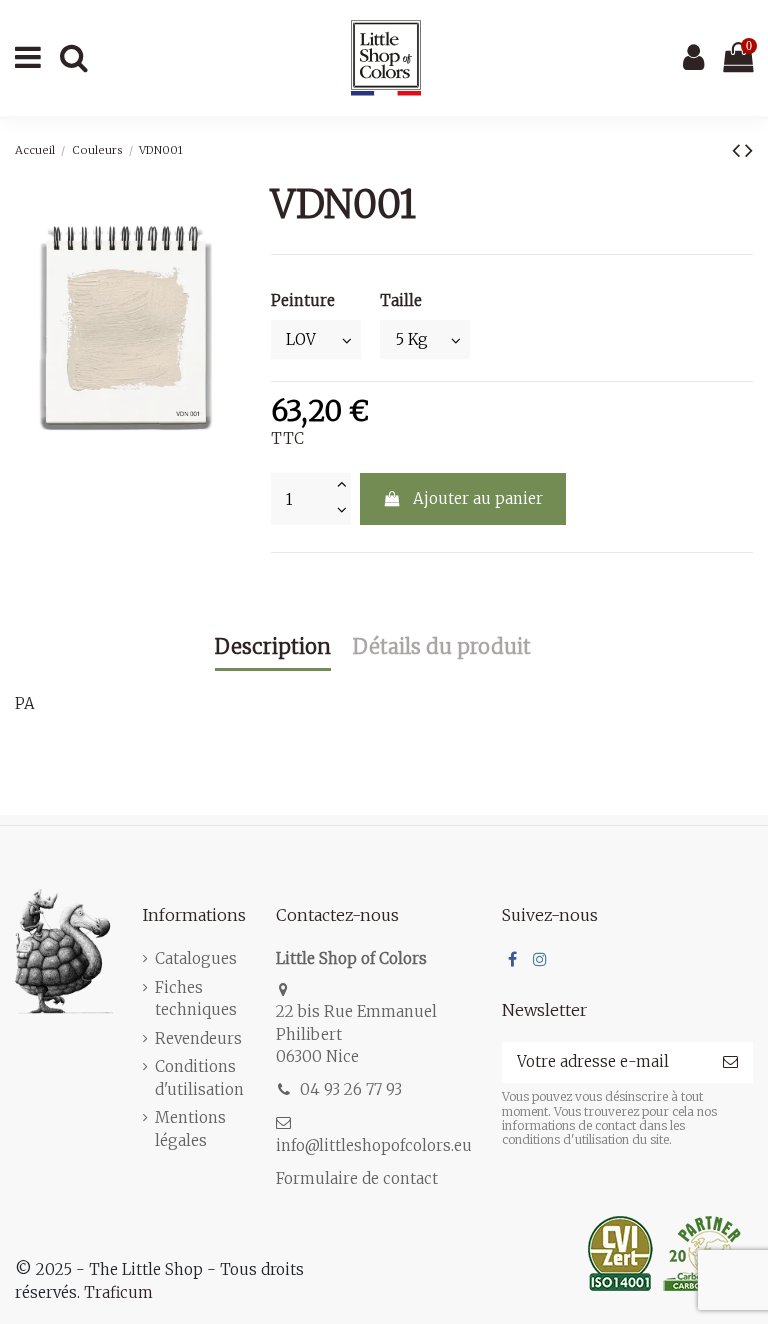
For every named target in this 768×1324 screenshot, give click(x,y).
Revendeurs (198, 1038)
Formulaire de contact (357, 1178)
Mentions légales (190, 1129)
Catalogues (196, 958)
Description (273, 647)
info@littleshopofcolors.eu (374, 1145)
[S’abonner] (730, 1062)
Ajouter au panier (478, 498)
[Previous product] (738, 150)
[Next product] (749, 150)
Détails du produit (442, 647)
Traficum (118, 1292)
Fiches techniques (196, 999)
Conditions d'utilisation (199, 1078)
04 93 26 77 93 (351, 1089)
